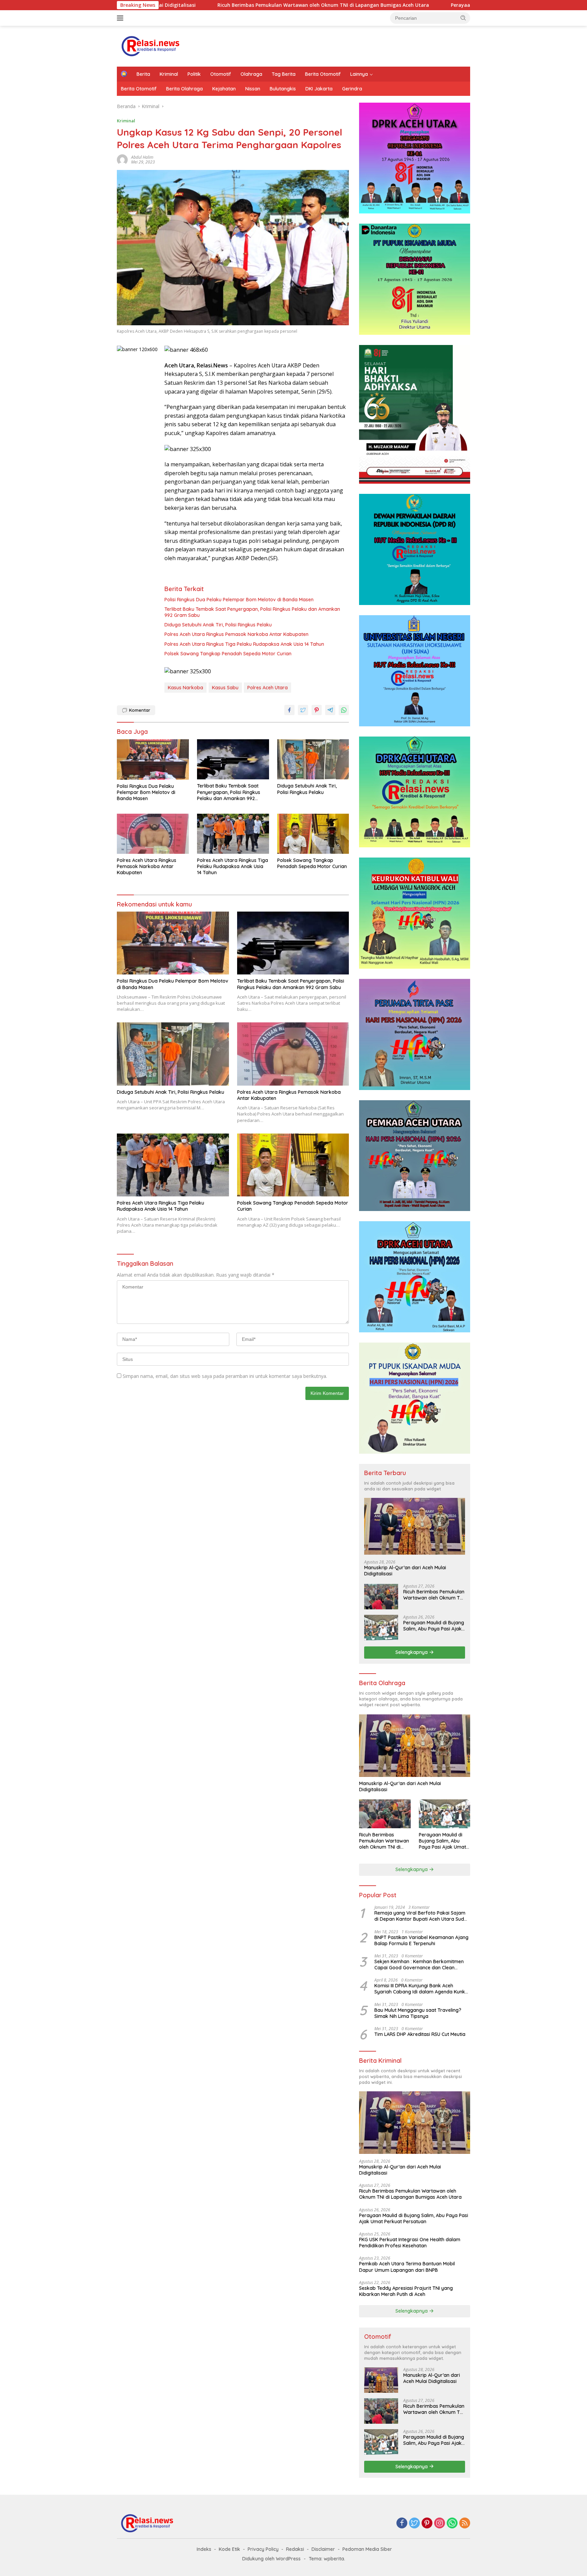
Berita (143, 74)
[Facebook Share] (289, 710)
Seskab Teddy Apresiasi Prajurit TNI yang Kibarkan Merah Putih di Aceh (406, 2291)
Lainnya (359, 74)
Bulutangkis (283, 89)
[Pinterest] (427, 2523)
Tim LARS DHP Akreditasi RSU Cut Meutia (420, 2034)
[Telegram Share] (330, 710)
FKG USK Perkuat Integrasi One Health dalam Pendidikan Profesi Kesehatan (410, 2243)
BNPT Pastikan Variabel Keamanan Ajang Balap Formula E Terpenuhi (421, 1940)
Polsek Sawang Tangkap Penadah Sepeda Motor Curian (228, 654)
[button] (463, 18)
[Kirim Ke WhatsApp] (344, 710)
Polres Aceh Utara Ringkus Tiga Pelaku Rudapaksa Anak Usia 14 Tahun (244, 644)
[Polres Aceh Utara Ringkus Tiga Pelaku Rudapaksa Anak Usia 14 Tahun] (233, 834)
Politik (194, 74)
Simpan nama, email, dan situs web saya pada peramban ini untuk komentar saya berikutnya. (225, 1376)
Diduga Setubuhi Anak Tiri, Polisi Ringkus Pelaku (218, 625)
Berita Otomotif (323, 74)
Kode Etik (229, 2549)
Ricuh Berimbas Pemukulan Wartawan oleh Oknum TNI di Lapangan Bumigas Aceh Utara (204, 5)
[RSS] (465, 2523)
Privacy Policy (263, 2549)
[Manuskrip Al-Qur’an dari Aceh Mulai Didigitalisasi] (415, 1526)
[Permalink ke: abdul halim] (122, 159)
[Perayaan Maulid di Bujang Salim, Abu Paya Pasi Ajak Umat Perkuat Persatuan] (381, 1628)
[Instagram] (440, 2523)
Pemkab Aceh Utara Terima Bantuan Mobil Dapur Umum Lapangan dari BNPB (407, 2267)
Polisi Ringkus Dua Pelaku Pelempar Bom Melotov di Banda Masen (239, 600)
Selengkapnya (412, 1652)
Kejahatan (224, 89)
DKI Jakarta (319, 89)
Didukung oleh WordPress (271, 2559)
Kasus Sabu (225, 688)
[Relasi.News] (151, 46)
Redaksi (295, 2549)
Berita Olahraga (184, 89)
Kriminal (169, 74)
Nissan (253, 89)
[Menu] (121, 18)
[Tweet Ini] (303, 710)
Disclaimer (323, 2549)
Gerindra (352, 89)
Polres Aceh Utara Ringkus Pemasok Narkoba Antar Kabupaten (236, 634)
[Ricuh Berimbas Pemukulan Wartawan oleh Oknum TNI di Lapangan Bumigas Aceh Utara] (381, 1597)
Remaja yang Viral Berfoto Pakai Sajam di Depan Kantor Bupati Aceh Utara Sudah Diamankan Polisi (422, 1916)
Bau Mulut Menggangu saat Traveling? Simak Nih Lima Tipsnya (418, 2013)
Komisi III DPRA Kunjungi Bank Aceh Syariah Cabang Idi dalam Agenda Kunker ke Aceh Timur (422, 1989)
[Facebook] (402, 2523)
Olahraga (251, 74)
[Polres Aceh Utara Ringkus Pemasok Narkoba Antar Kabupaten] (153, 834)
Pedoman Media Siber (367, 2549)
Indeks (204, 2549)
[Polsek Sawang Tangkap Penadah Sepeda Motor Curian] (313, 834)
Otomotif (221, 74)
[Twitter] (414, 2523)
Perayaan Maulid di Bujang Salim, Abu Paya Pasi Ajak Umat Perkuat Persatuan (425, 5)
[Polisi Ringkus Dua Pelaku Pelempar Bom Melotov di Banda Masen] (153, 759)
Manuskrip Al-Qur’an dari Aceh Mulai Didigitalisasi (405, 1571)
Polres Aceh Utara (268, 688)
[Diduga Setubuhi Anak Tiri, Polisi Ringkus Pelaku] (313, 759)
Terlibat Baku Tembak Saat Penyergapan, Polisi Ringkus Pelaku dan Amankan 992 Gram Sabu (252, 612)
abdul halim (142, 157)
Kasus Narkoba (185, 688)
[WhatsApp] (452, 2523)
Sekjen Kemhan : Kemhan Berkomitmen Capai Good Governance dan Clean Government (419, 1965)
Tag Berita (284, 74)
